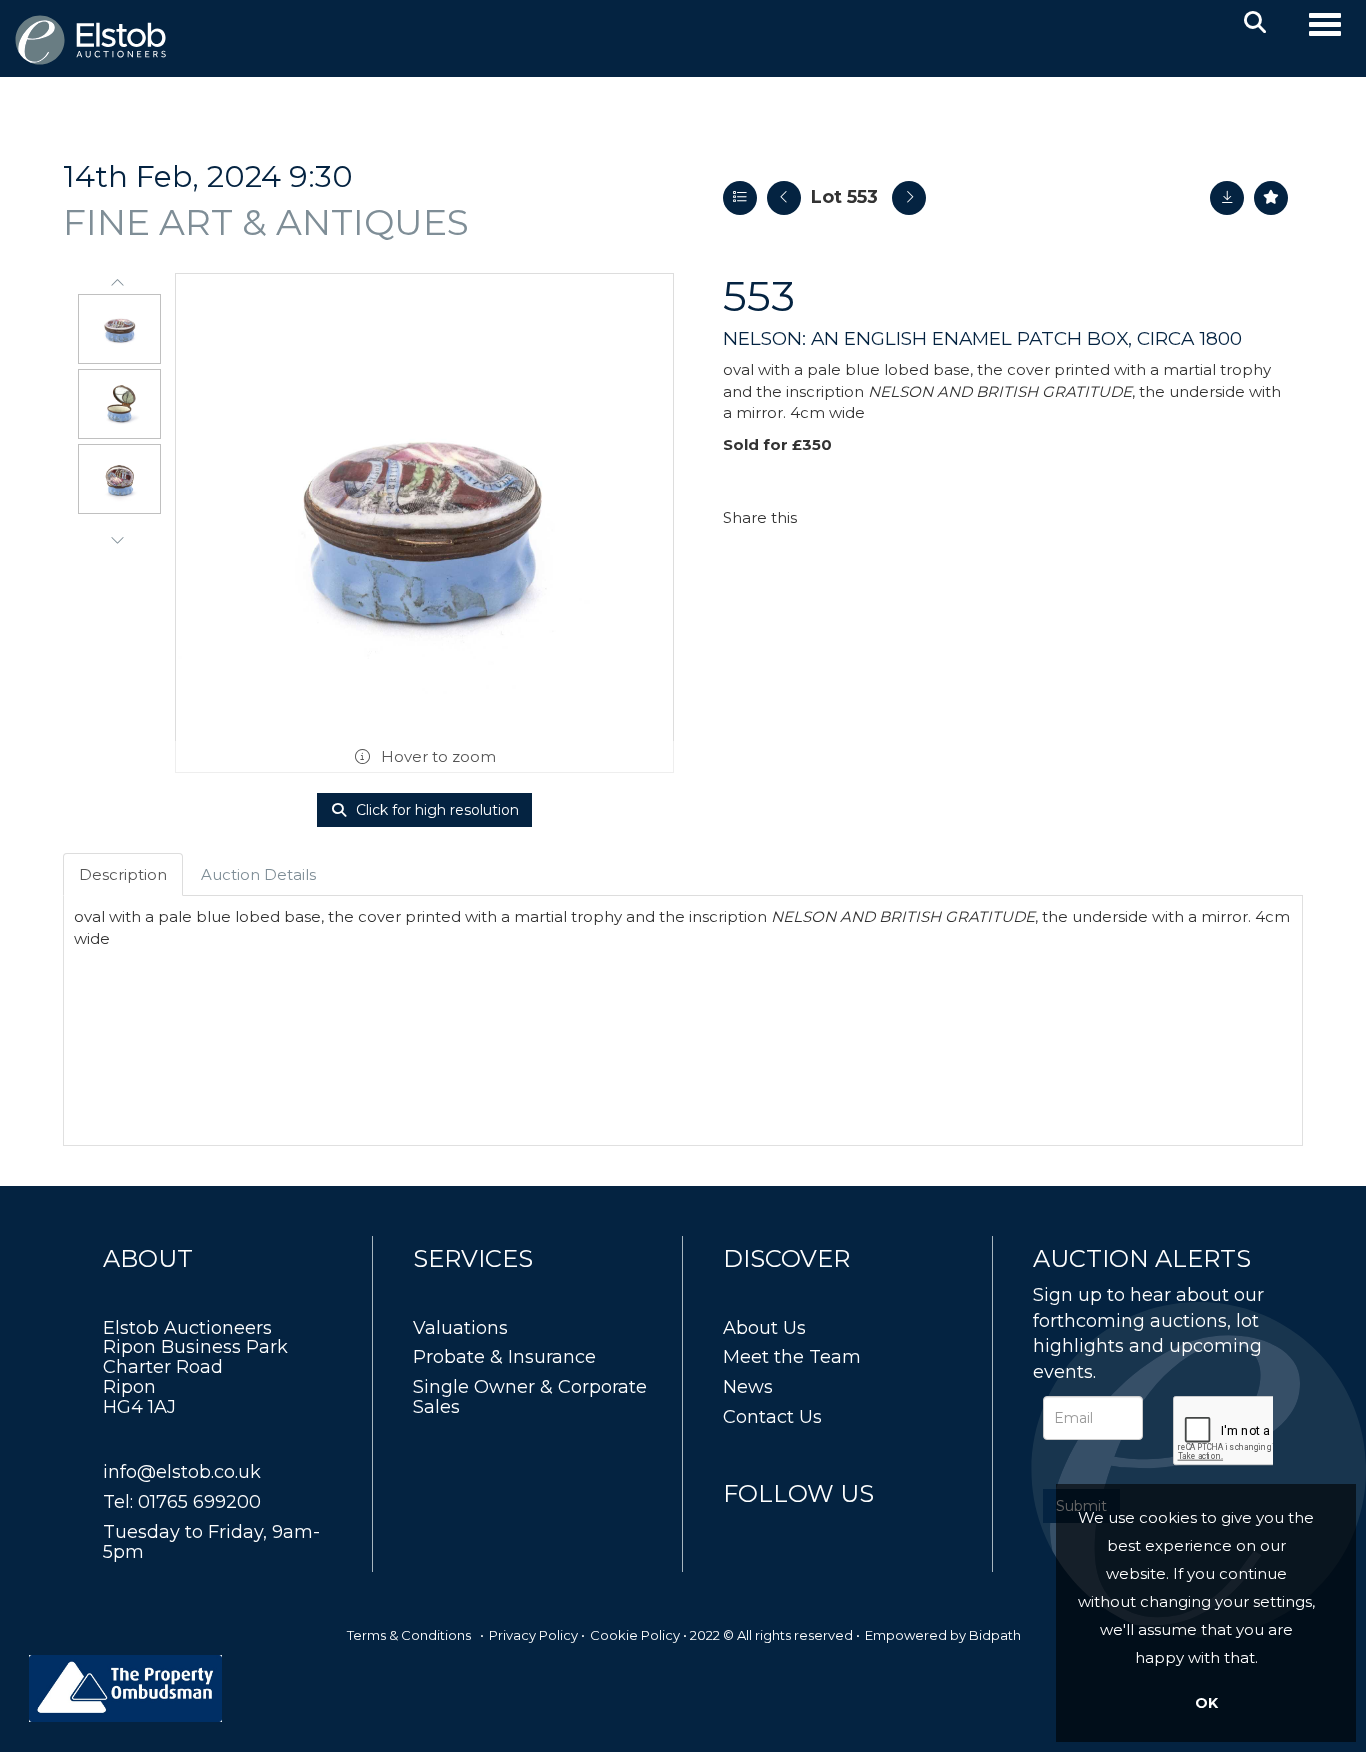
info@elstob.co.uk (182, 1472)
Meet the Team (792, 1357)
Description (123, 874)
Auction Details (258, 874)
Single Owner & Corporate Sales (530, 1397)
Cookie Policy (635, 1635)
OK (1206, 1703)
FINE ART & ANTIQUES (266, 222)
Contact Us (772, 1417)
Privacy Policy (533, 1635)
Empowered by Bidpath (943, 1635)
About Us (764, 1328)
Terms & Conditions (409, 1635)
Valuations (460, 1328)
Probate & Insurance (504, 1357)
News (748, 1387)
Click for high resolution (435, 810)
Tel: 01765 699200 (182, 1502)
